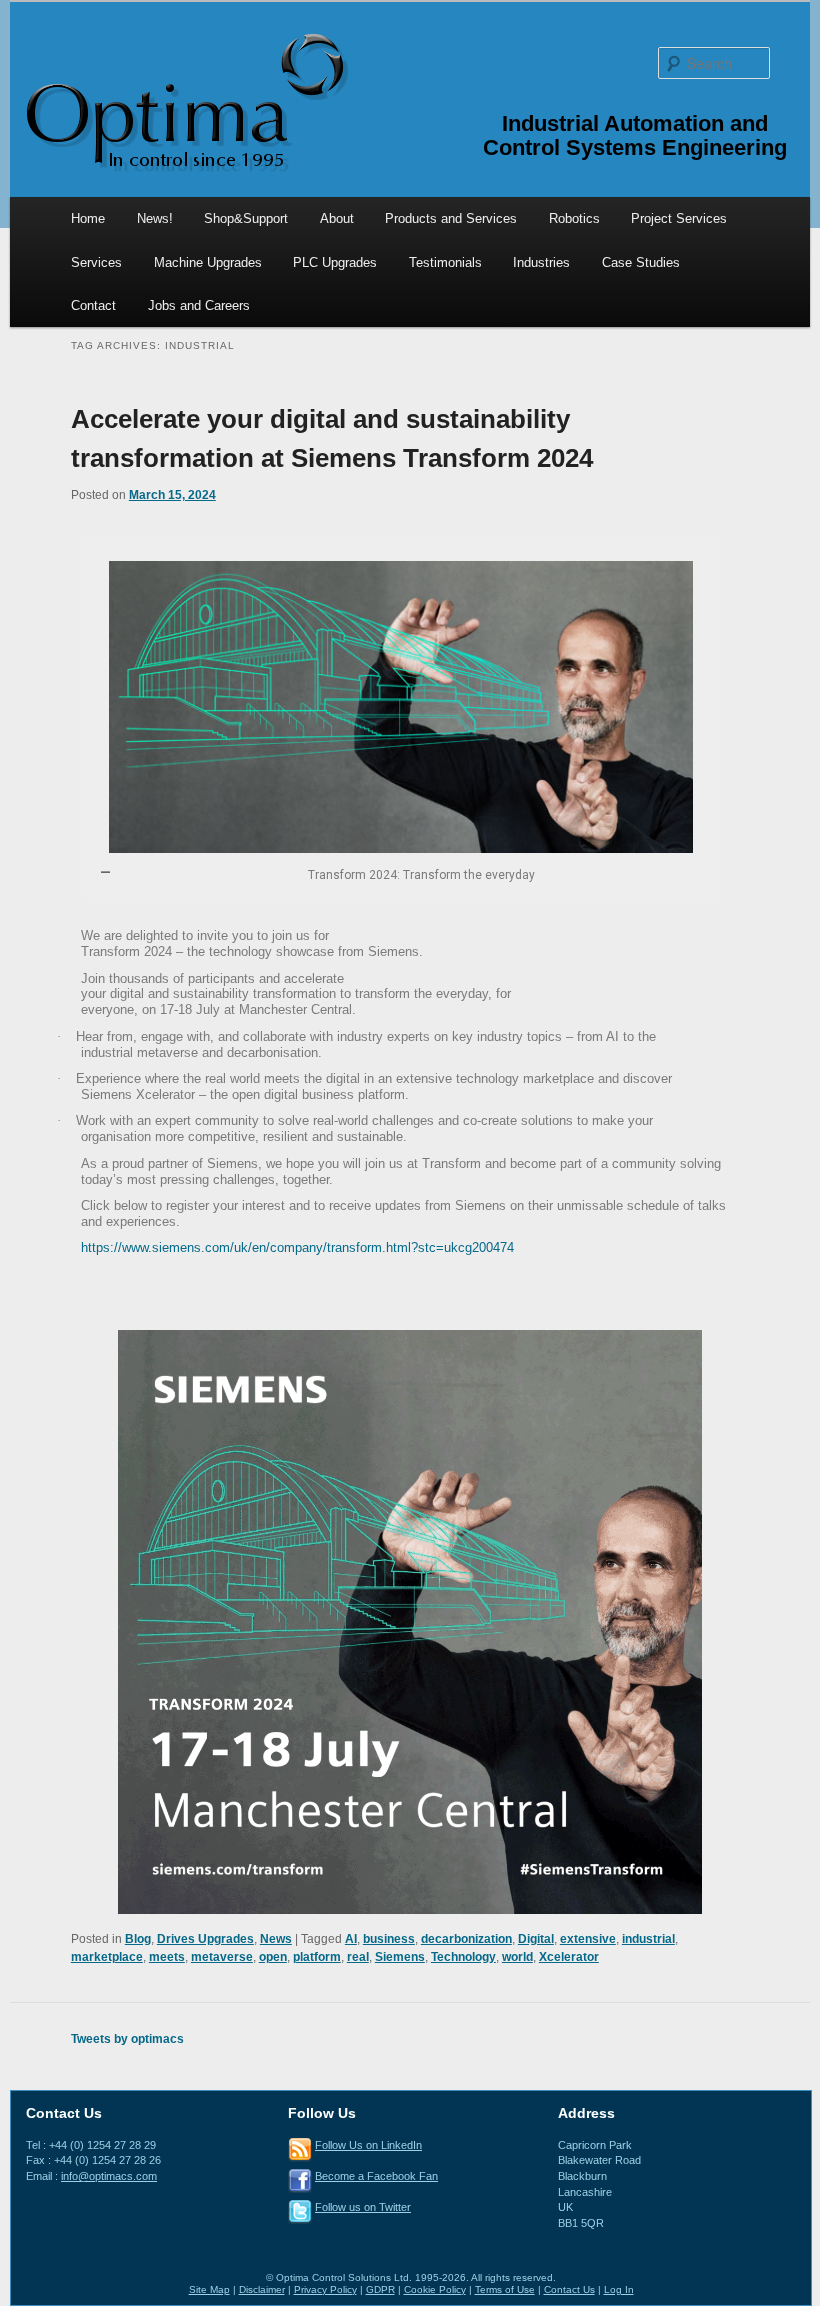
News (276, 1939)
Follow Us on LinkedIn (368, 2145)
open (273, 1957)
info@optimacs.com (109, 2176)
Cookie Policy (435, 2289)
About (337, 218)
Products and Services (451, 218)
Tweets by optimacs (127, 2039)
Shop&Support (246, 218)
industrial (648, 1939)
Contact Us (569, 2289)
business (389, 1939)
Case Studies (641, 262)
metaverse (222, 1957)
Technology (463, 1957)
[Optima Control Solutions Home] (185, 100)
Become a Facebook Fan (376, 2176)
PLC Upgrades (335, 262)
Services (96, 262)
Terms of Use (505, 2289)
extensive (588, 1939)
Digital (536, 1939)
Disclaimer (262, 2289)
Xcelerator (569, 1957)
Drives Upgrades (205, 1939)
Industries (541, 262)
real (358, 1957)
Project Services (679, 218)
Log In (619, 2289)
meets (167, 1957)
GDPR (380, 2289)
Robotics (574, 218)
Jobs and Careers (199, 305)
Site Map (209, 2289)
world (517, 1957)
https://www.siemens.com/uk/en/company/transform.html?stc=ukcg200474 (297, 1247)
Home (88, 218)
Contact (93, 305)
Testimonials (445, 262)
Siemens (400, 1957)
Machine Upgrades (208, 262)
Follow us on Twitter (363, 2207)
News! (155, 218)
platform (317, 1957)
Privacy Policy (325, 2289)
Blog (138, 1939)
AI (351, 1939)
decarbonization (466, 1939)
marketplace (107, 1957)
